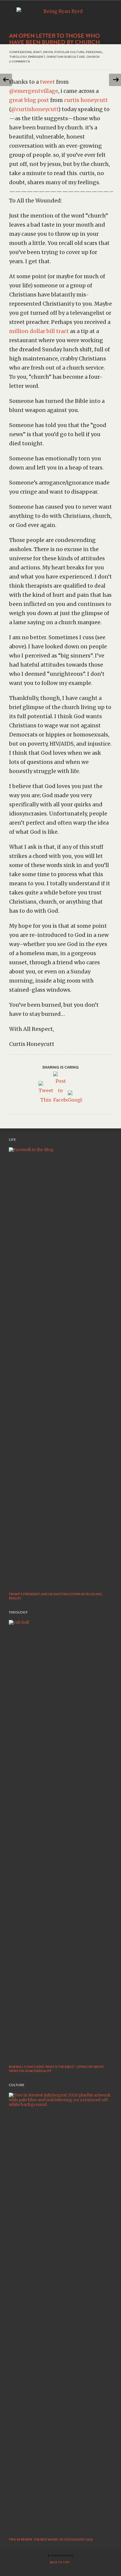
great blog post (29, 100)
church (93, 57)
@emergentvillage (34, 91)
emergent (37, 57)
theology (18, 57)
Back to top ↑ (61, 2562)
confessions (20, 52)
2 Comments (20, 61)
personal (94, 52)
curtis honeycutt (86, 100)
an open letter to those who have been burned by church (54, 39)
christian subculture (66, 57)
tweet (47, 82)
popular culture (69, 52)
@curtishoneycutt (35, 109)
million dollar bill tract (39, 331)
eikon (48, 52)
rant (37, 52)
